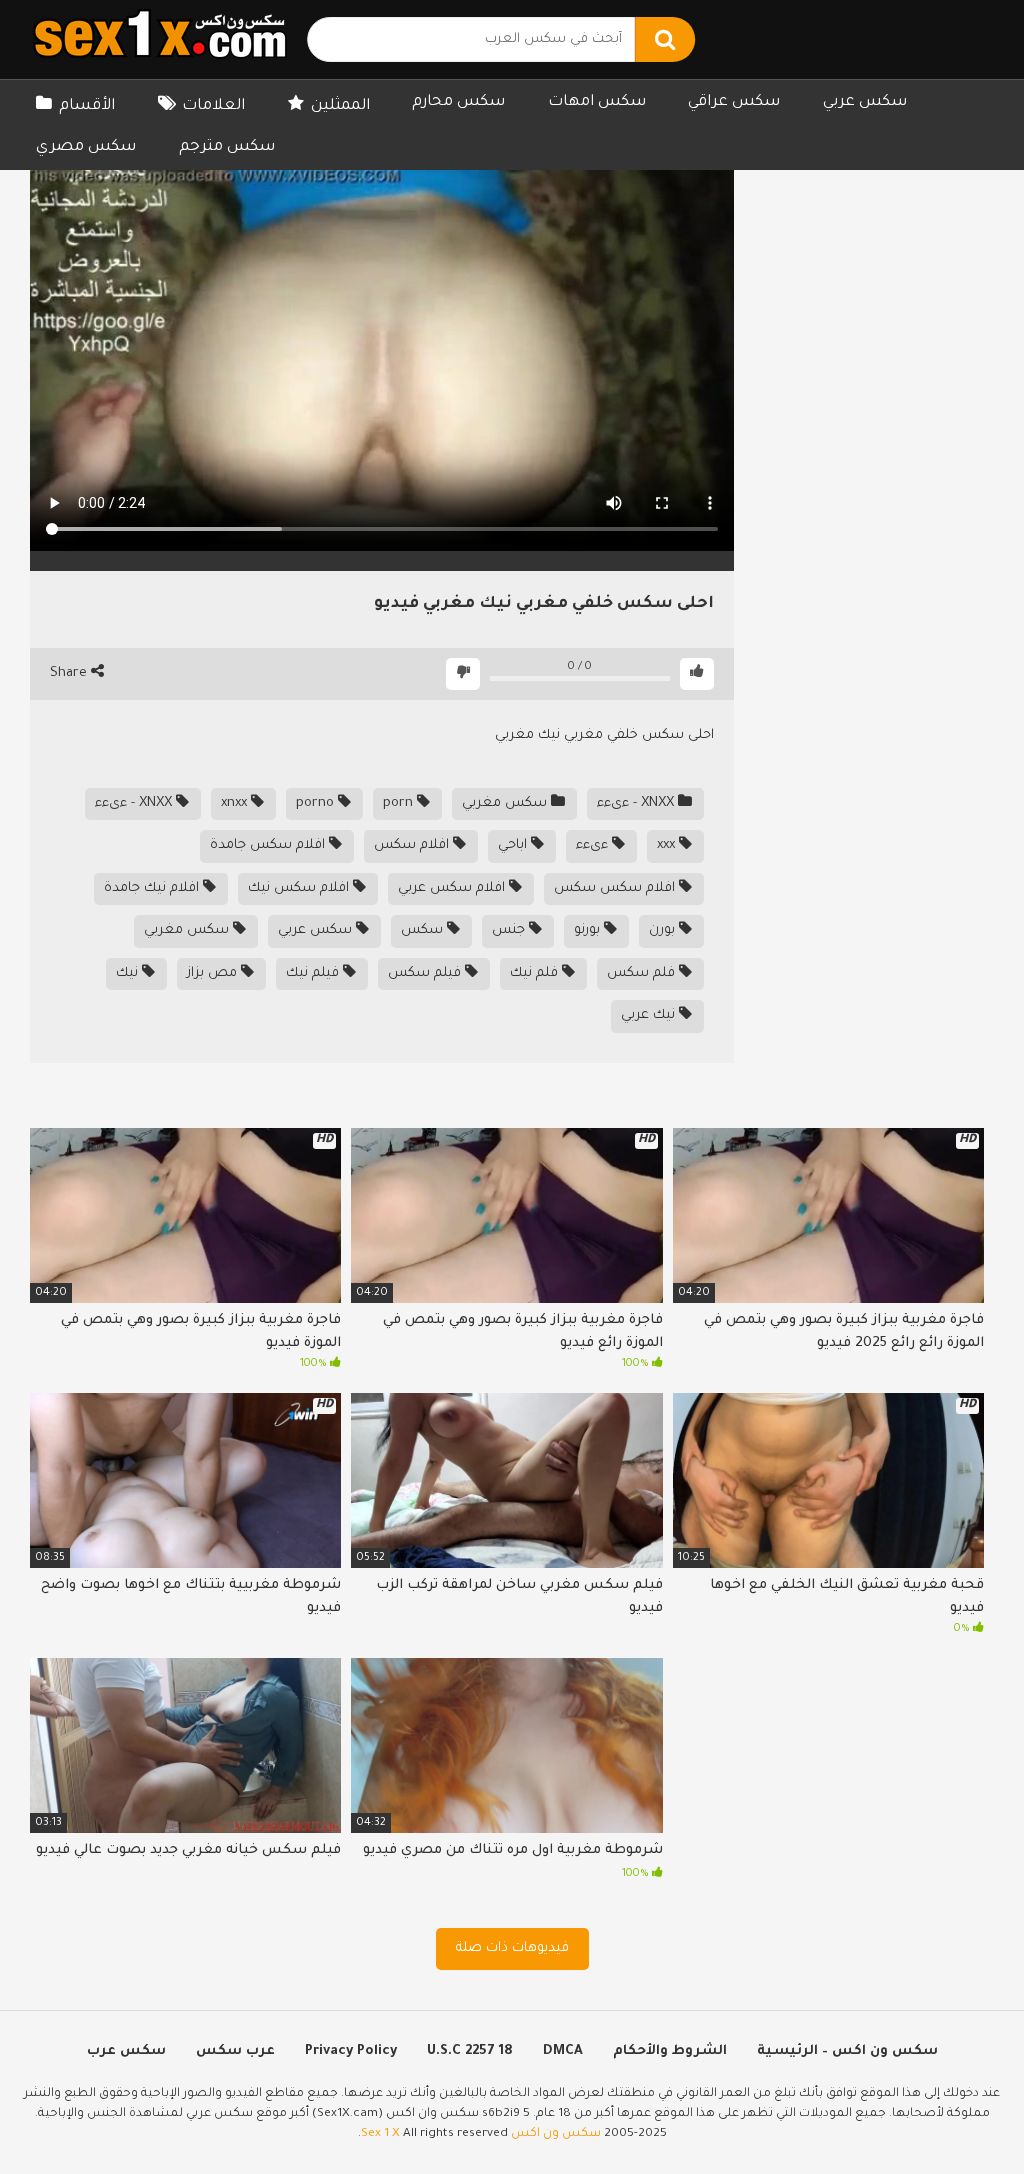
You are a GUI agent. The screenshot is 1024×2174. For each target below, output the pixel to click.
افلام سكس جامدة (269, 845)
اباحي (514, 845)
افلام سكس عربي (453, 888)
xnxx (236, 803)
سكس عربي (865, 102)
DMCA (563, 2051)
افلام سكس (413, 845)
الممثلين (340, 106)
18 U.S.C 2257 (470, 2051)
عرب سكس (235, 2051)
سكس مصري (86, 147)
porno (317, 803)
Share (70, 673)
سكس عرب (126, 2051)
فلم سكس (643, 973)
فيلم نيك (314, 973)
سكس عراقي (734, 102)
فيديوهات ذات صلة (512, 1948)
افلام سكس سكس (616, 888)
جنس (510, 930)
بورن (664, 930)
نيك (129, 973)
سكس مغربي (506, 803)
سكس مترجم (227, 147)
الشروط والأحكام (670, 2051)
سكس (424, 930)
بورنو (589, 930)
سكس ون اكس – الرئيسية (847, 2051)
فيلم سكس (426, 973)
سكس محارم (458, 102)
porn (400, 803)
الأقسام (87, 106)
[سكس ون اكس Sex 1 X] (160, 39)
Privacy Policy (351, 2051)
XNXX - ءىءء (637, 803)
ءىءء (594, 845)
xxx (668, 845)
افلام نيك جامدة (153, 888)
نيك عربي (650, 1015)
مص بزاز (214, 973)
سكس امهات (597, 102)
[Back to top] (956, 2113)
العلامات (213, 106)
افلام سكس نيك (300, 888)
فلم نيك (536, 973)
